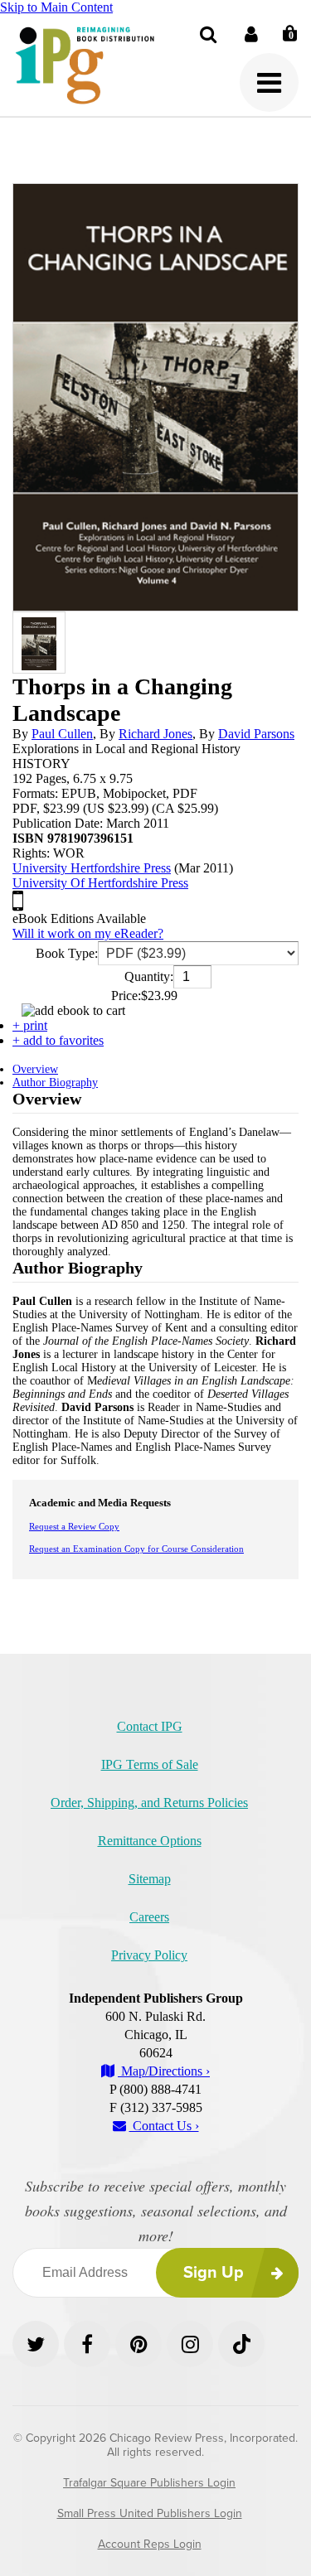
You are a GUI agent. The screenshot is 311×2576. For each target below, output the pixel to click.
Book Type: (67, 953)
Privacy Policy (149, 1955)
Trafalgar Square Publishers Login (149, 2483)
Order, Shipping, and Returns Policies (149, 1803)
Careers (149, 1917)
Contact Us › (164, 2126)
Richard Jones (155, 734)
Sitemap (150, 1879)
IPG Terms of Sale (150, 1764)
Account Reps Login (150, 2544)
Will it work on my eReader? (88, 933)
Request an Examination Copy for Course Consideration (136, 1549)
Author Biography (55, 1083)
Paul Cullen (62, 734)
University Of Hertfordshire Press (100, 883)
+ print (30, 1025)
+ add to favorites (58, 1040)
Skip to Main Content (56, 7)
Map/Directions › (164, 2071)
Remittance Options (150, 1841)
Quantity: (149, 976)
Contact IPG (150, 1726)
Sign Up (214, 2273)
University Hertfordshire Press (92, 868)
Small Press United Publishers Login (150, 2513)
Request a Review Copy (74, 1526)
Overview (35, 1069)
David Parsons (256, 734)
